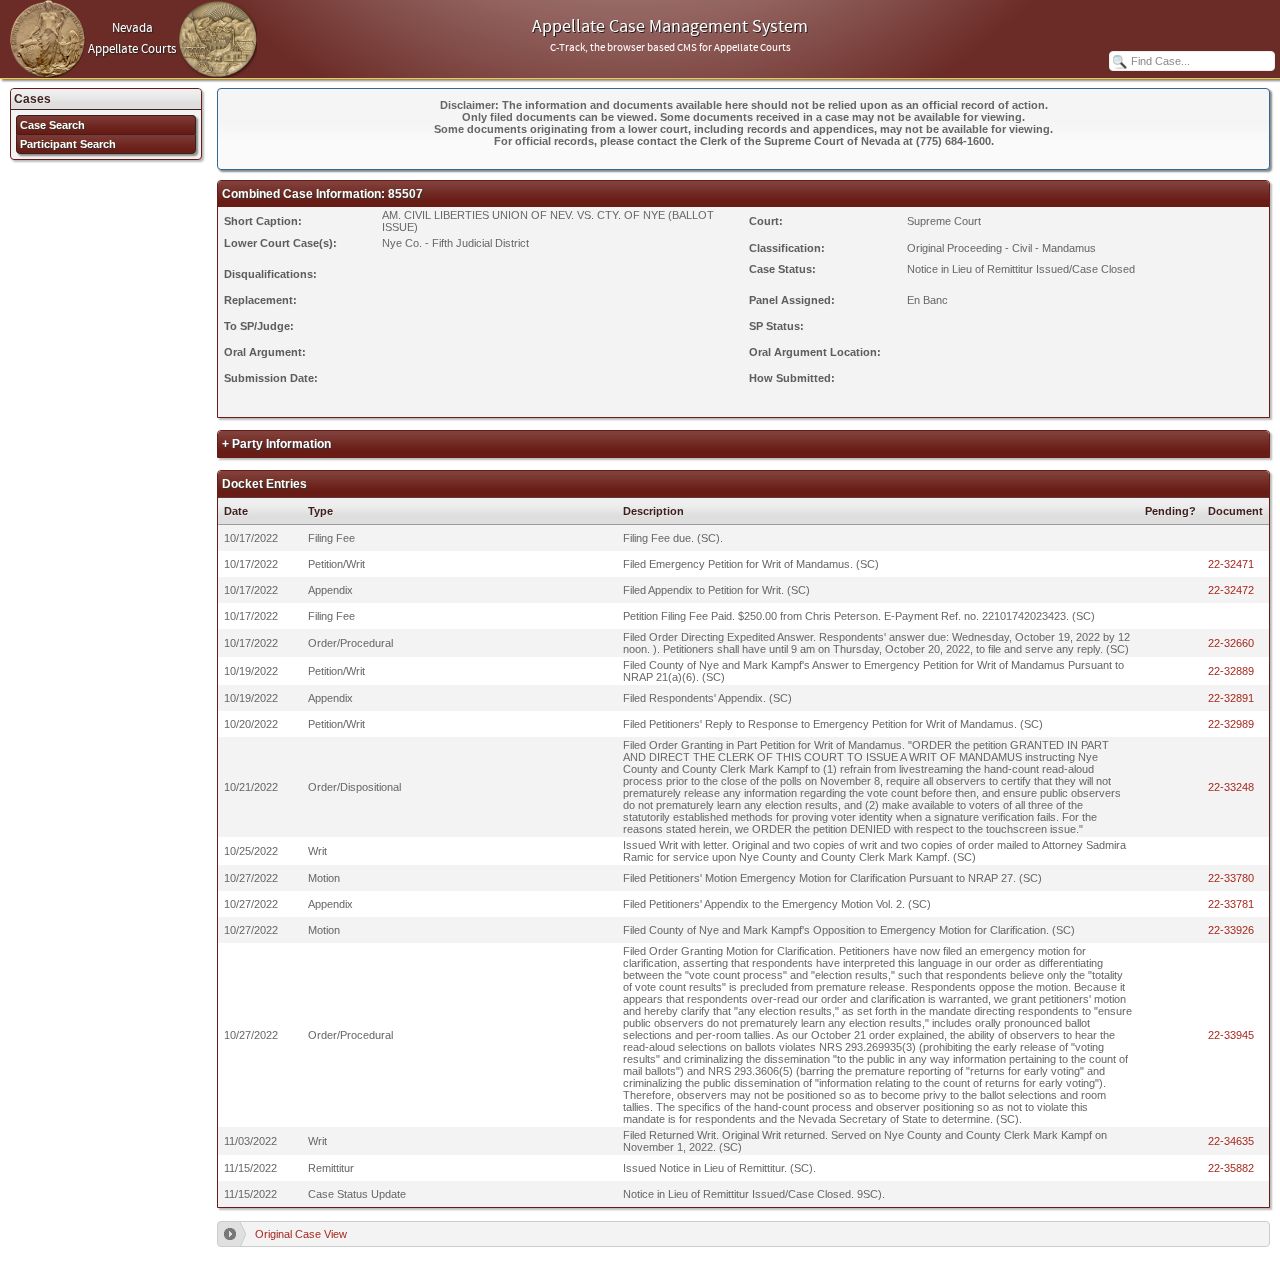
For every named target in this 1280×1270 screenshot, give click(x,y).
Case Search (52, 125)
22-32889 (1231, 671)
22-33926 (1231, 930)
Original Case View (301, 1234)
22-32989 (1231, 724)
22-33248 (1231, 787)
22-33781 (1231, 904)
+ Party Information (276, 444)
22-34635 (1231, 1141)
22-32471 (1231, 564)
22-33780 (1231, 878)
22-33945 (1231, 1035)
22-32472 (1231, 590)
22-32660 (1231, 643)
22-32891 (1231, 698)
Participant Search (68, 144)
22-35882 (1231, 1168)
